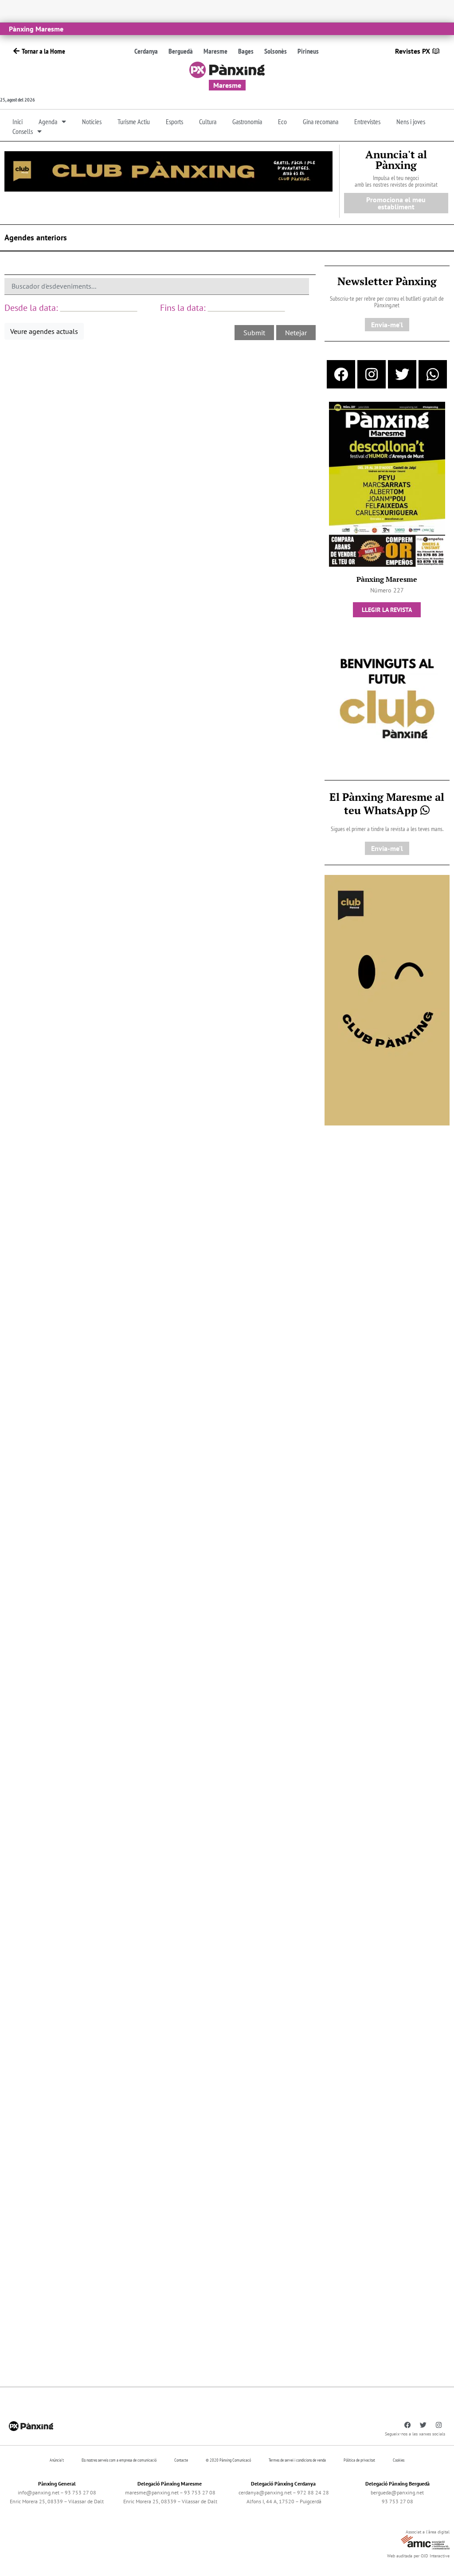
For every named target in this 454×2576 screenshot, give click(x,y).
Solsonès (276, 51)
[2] (387, 999)
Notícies (92, 122)
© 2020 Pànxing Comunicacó (228, 2460)
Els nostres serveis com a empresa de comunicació (119, 2460)
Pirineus (308, 51)
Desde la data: (31, 308)
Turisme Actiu (134, 122)
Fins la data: (183, 308)
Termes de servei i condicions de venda (297, 2460)
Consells (23, 131)
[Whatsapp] (433, 374)
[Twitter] (402, 374)
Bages (246, 51)
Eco (282, 122)
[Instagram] (372, 374)
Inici (18, 122)
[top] (168, 171)
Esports (174, 122)
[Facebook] (341, 374)
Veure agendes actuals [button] (44, 331)
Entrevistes (367, 122)
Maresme (215, 51)
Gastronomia (247, 122)
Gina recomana (321, 122)
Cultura (208, 122)
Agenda (48, 122)
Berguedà (181, 51)
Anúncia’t (57, 2460)
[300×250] (387, 700)
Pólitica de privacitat (359, 2460)
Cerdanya (146, 51)
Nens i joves (411, 122)
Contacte (181, 2460)
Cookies (399, 2460)
